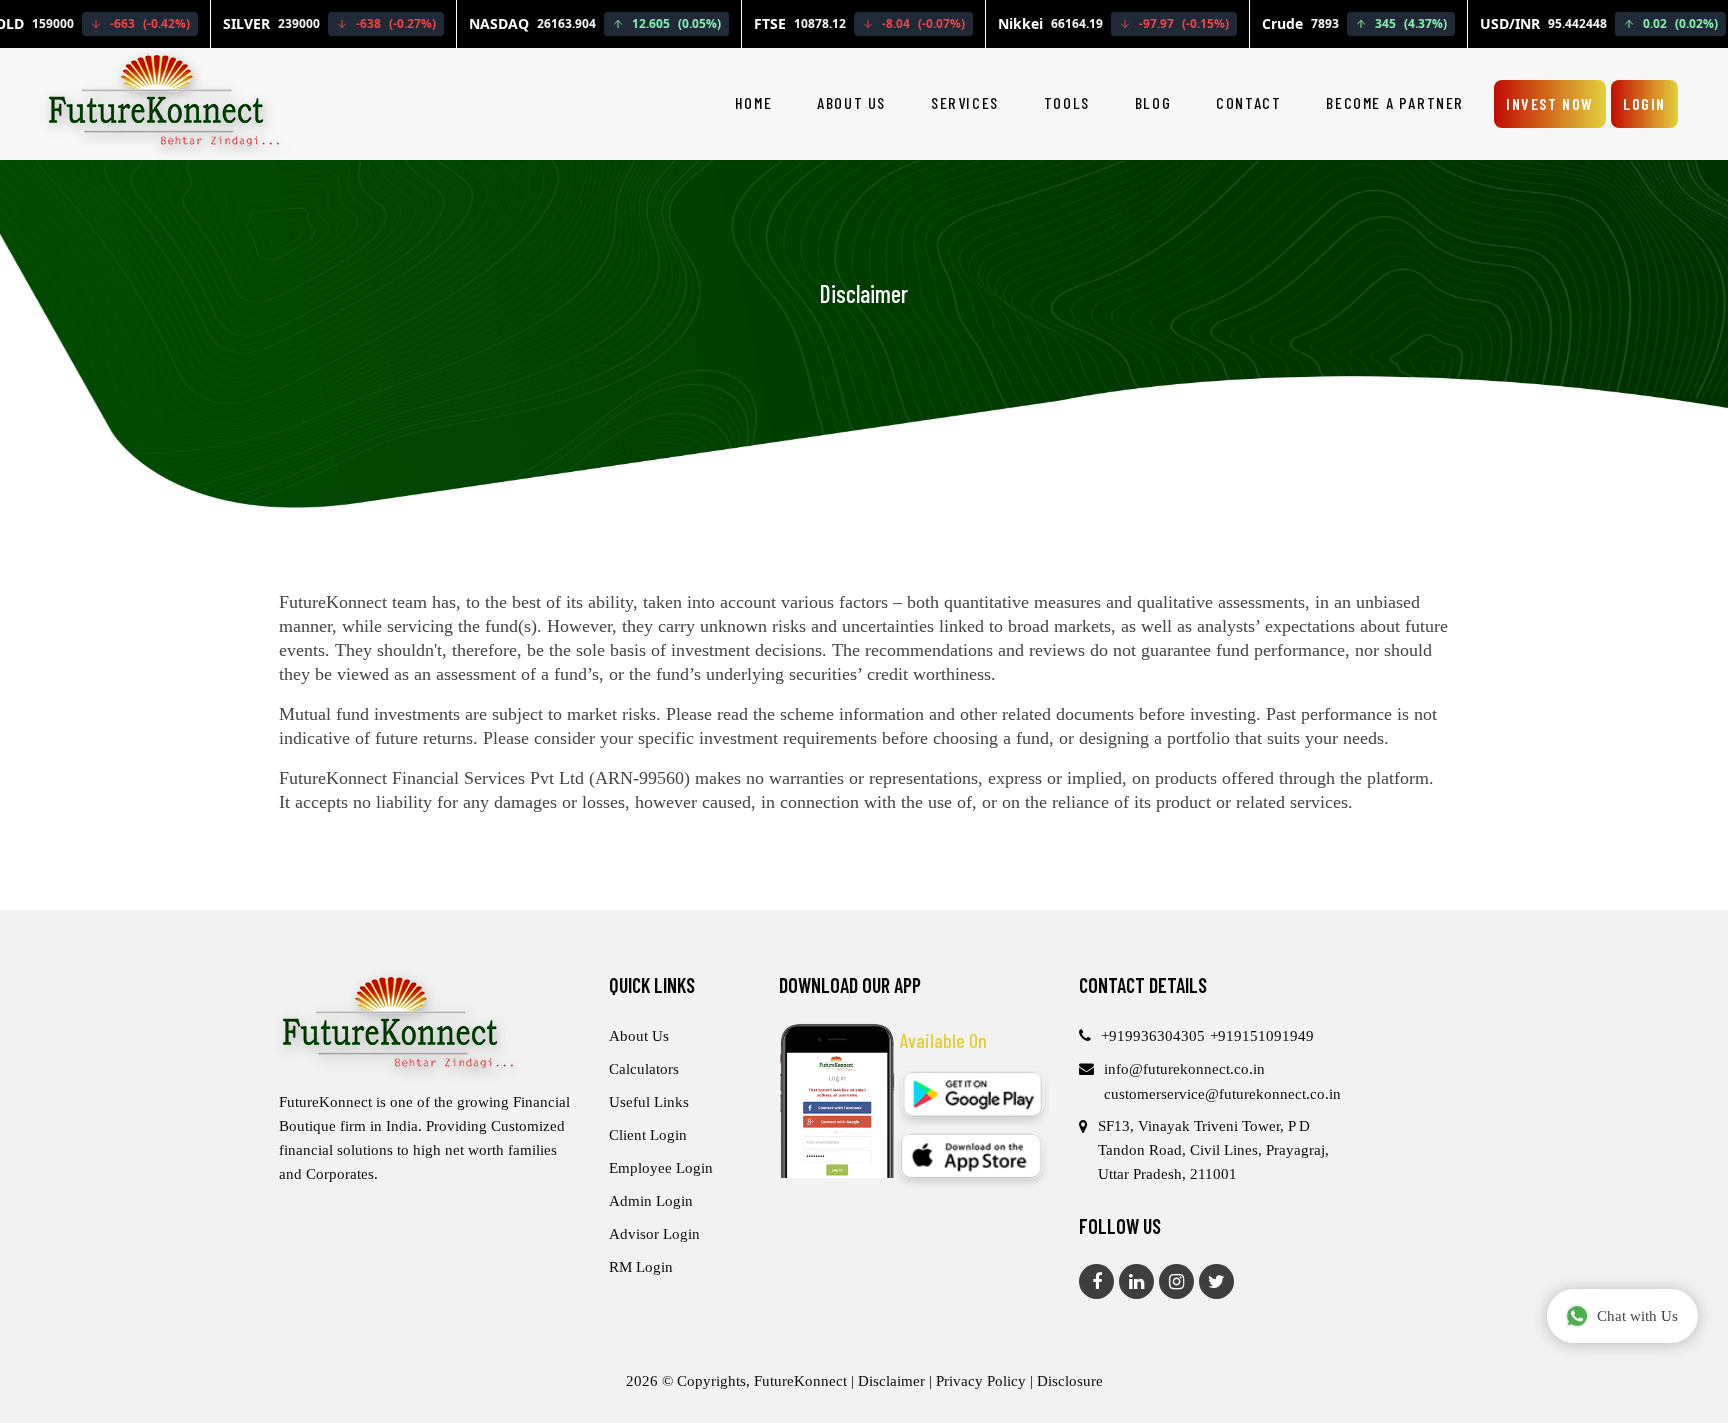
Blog (1153, 102)
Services (965, 102)
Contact (1248, 102)
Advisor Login (654, 1234)
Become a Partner (1395, 102)
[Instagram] (1176, 1281)
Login (1644, 103)
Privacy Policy (981, 1381)
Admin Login (651, 1201)
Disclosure (1070, 1381)
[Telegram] (1216, 1281)
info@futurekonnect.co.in (1184, 1069)
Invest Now (1550, 103)
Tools (1067, 102)
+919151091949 (1262, 1036)
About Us (851, 102)
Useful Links (649, 1102)
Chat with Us (1637, 1316)
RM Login (641, 1267)
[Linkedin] (1136, 1281)
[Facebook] (1096, 1281)
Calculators (644, 1069)
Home (753, 102)
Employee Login (661, 1168)
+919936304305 (1153, 1036)
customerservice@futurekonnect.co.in (1222, 1094)
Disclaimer (893, 1381)
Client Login (648, 1135)
